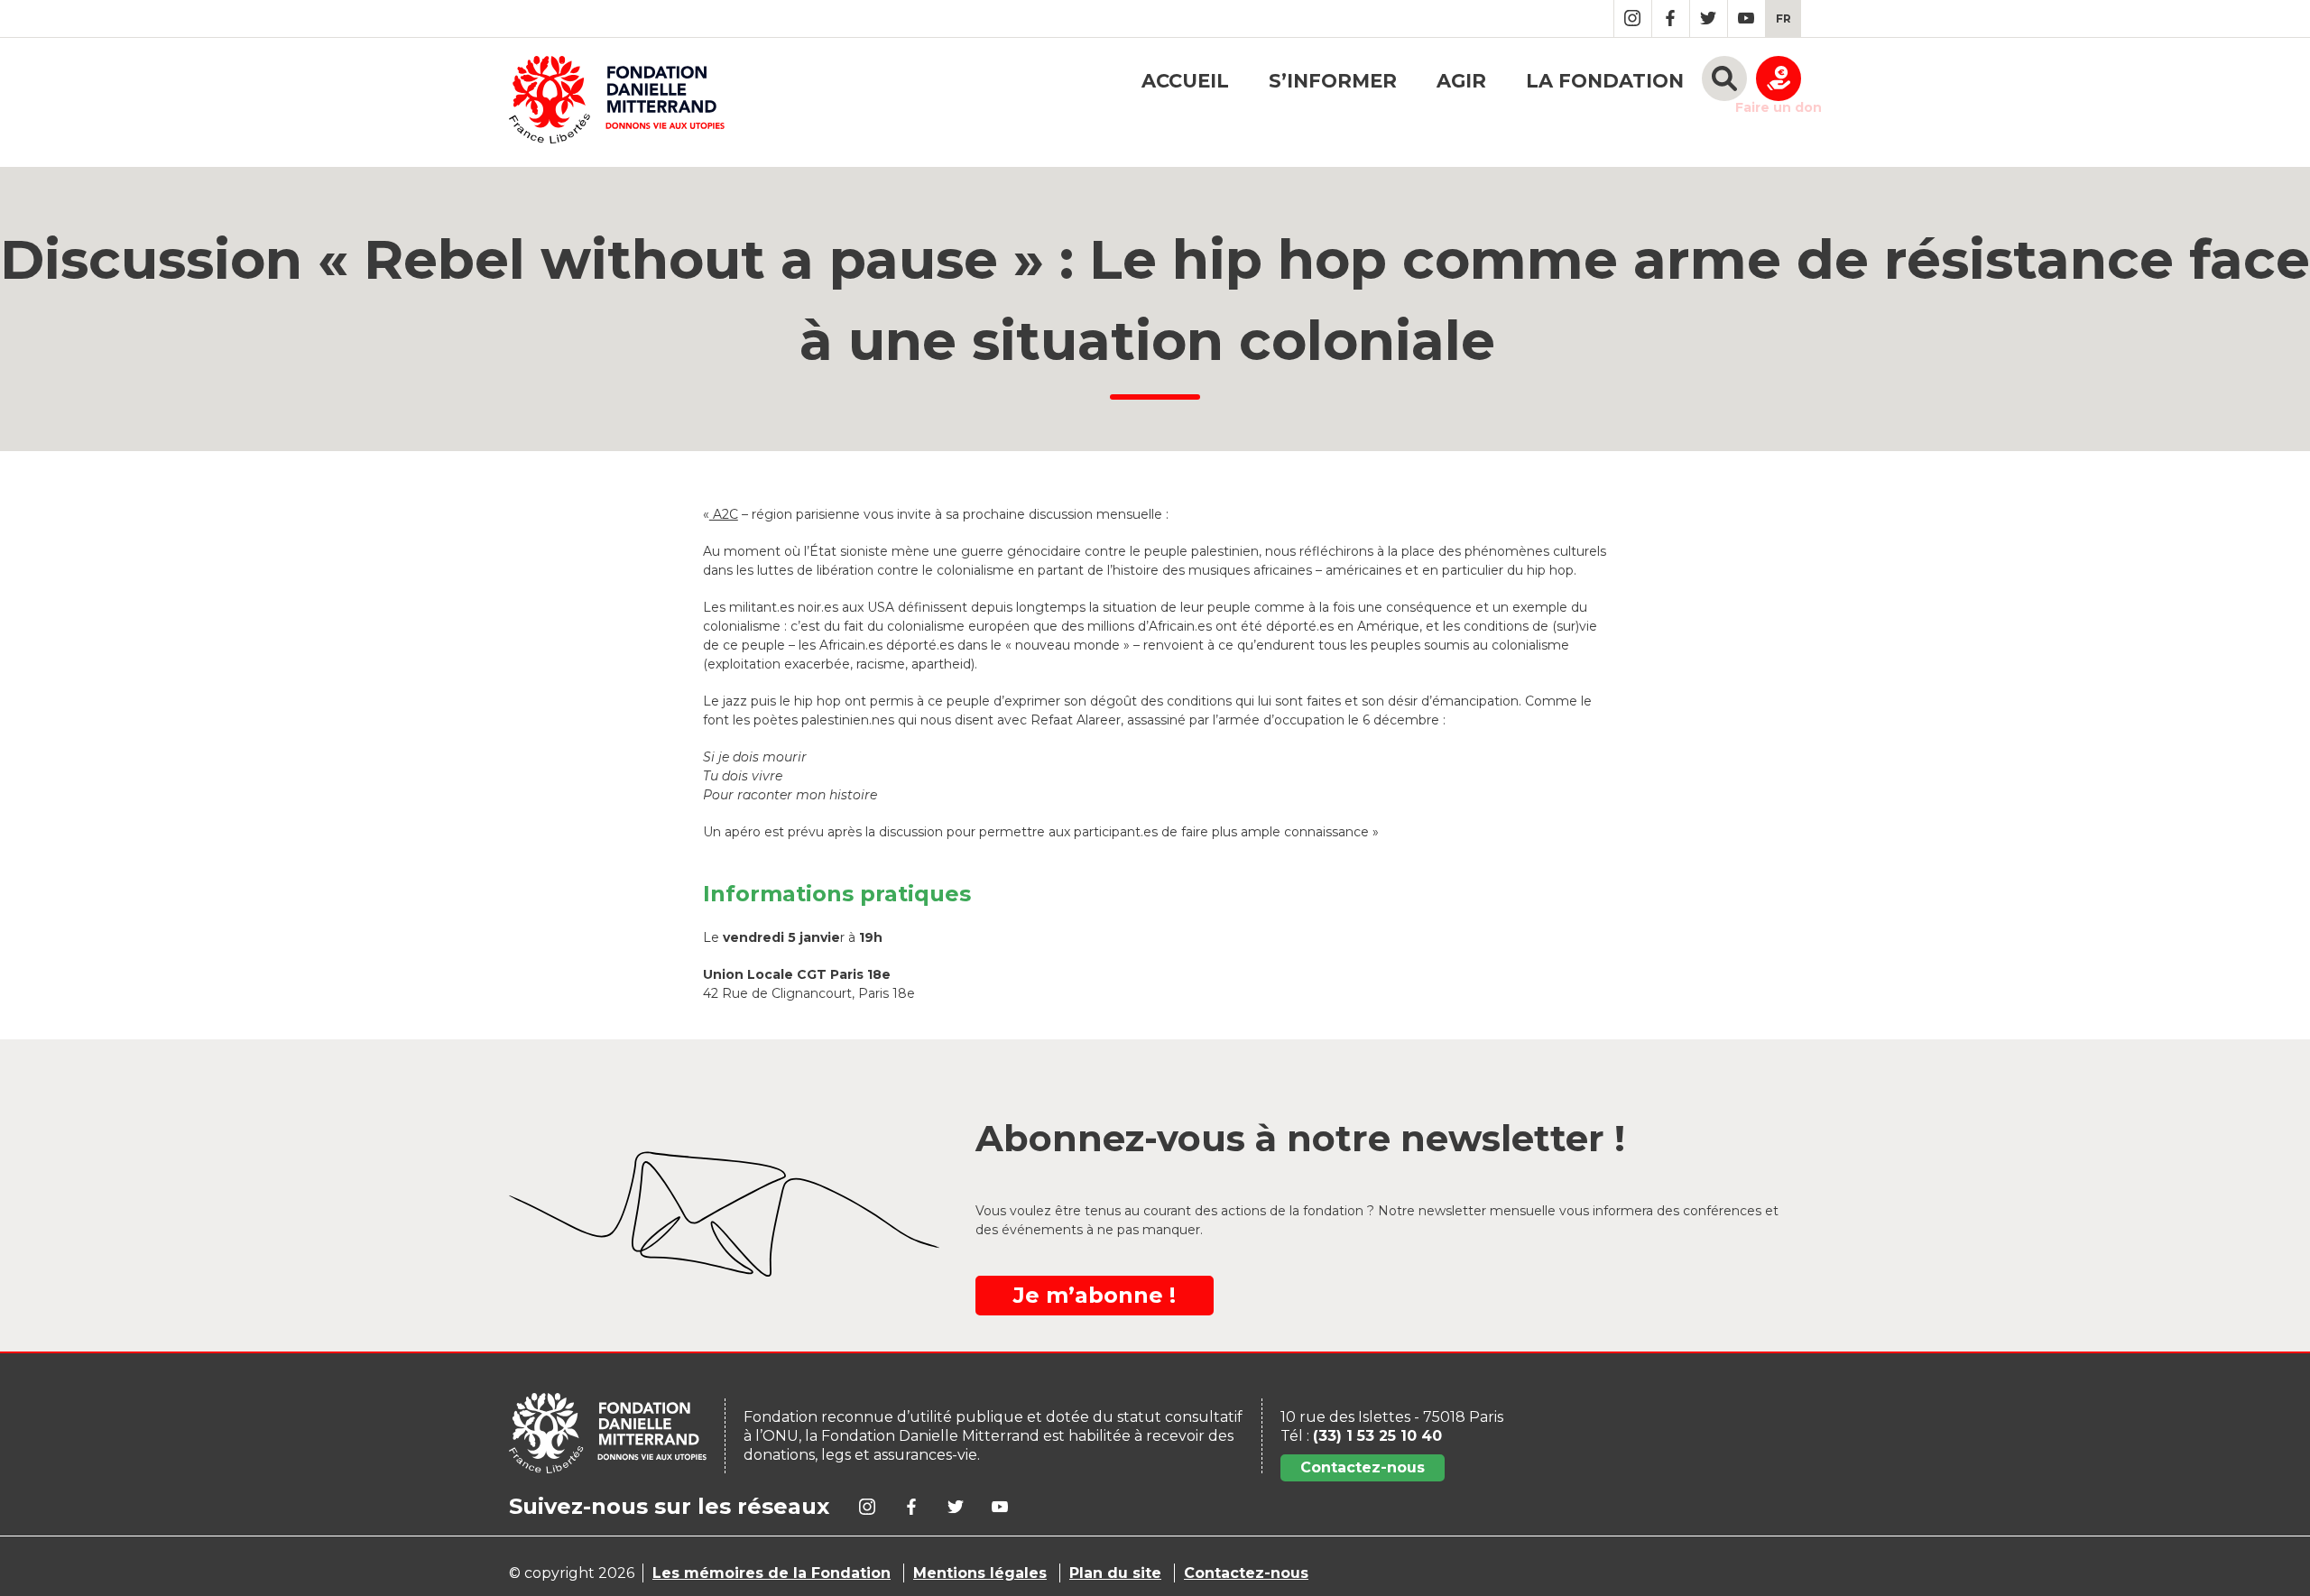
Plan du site (1115, 1573)
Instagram (1633, 18)
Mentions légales (980, 1573)
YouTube (1746, 18)
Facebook (1671, 18)
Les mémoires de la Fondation (772, 1573)
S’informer (1333, 81)
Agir (1461, 81)
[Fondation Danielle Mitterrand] (617, 102)
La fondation (1605, 81)
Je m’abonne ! (1095, 1295)
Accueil (1185, 81)
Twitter (1709, 18)
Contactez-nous (1363, 1467)
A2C (724, 514)
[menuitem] (1783, 18)
